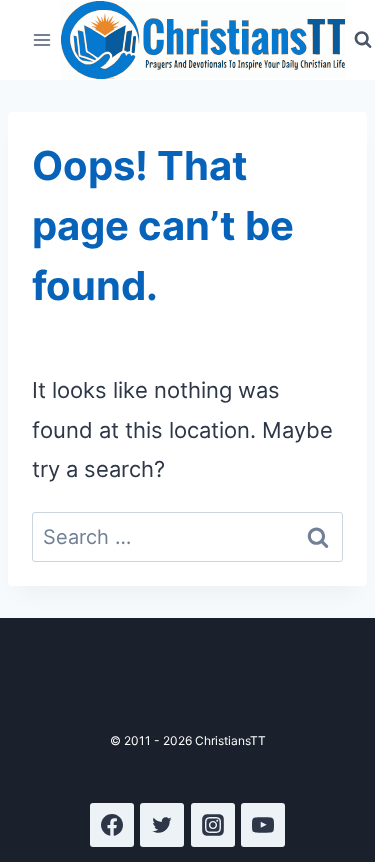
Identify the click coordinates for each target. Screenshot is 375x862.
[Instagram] (213, 825)
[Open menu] (42, 39)
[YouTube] (263, 825)
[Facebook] (112, 825)
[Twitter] (162, 825)
